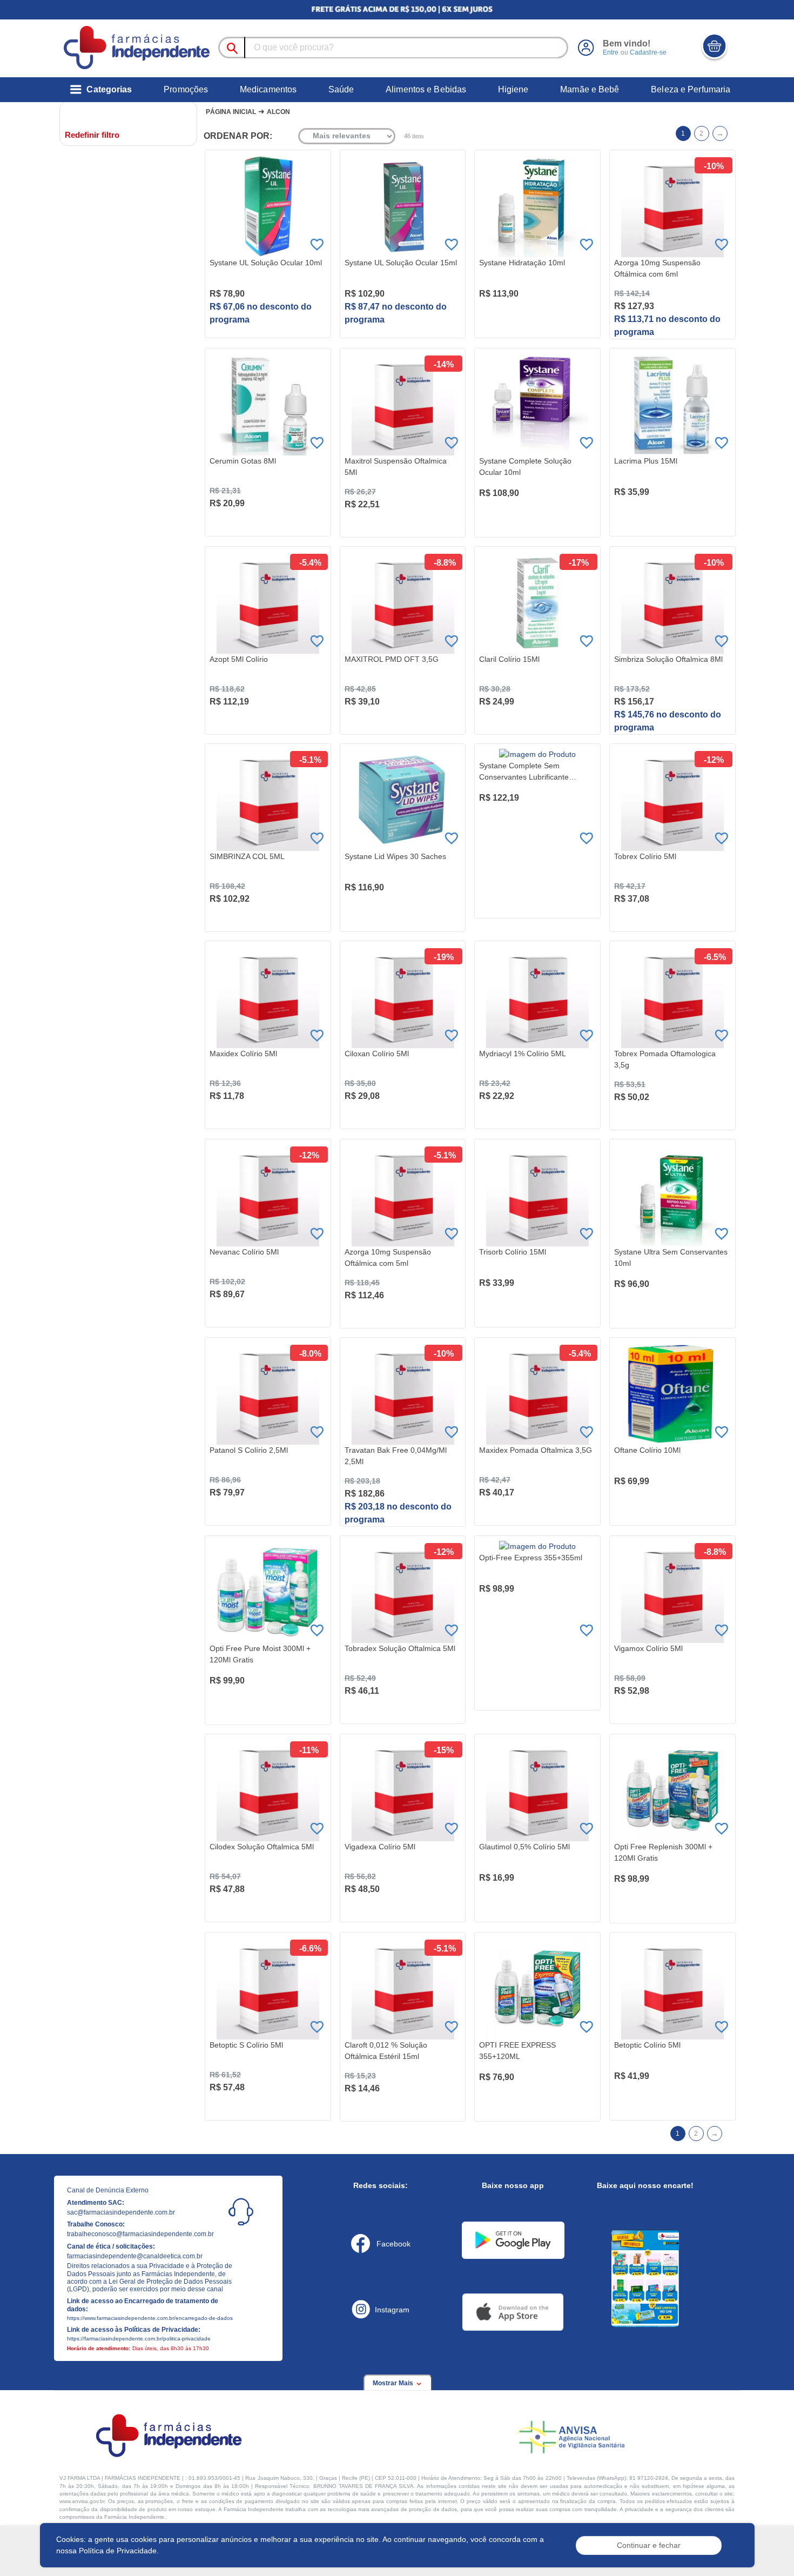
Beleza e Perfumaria (691, 89)
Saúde (341, 89)
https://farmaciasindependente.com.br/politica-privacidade (139, 2339)
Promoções (186, 89)
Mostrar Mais (394, 2383)
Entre (611, 52)
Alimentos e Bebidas (426, 89)
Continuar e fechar (649, 2545)
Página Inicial (231, 112)
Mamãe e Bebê (590, 89)
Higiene (513, 89)
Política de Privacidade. (119, 2551)
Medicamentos (268, 89)
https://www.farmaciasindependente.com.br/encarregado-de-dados (150, 2318)
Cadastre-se (648, 52)
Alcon (278, 112)
